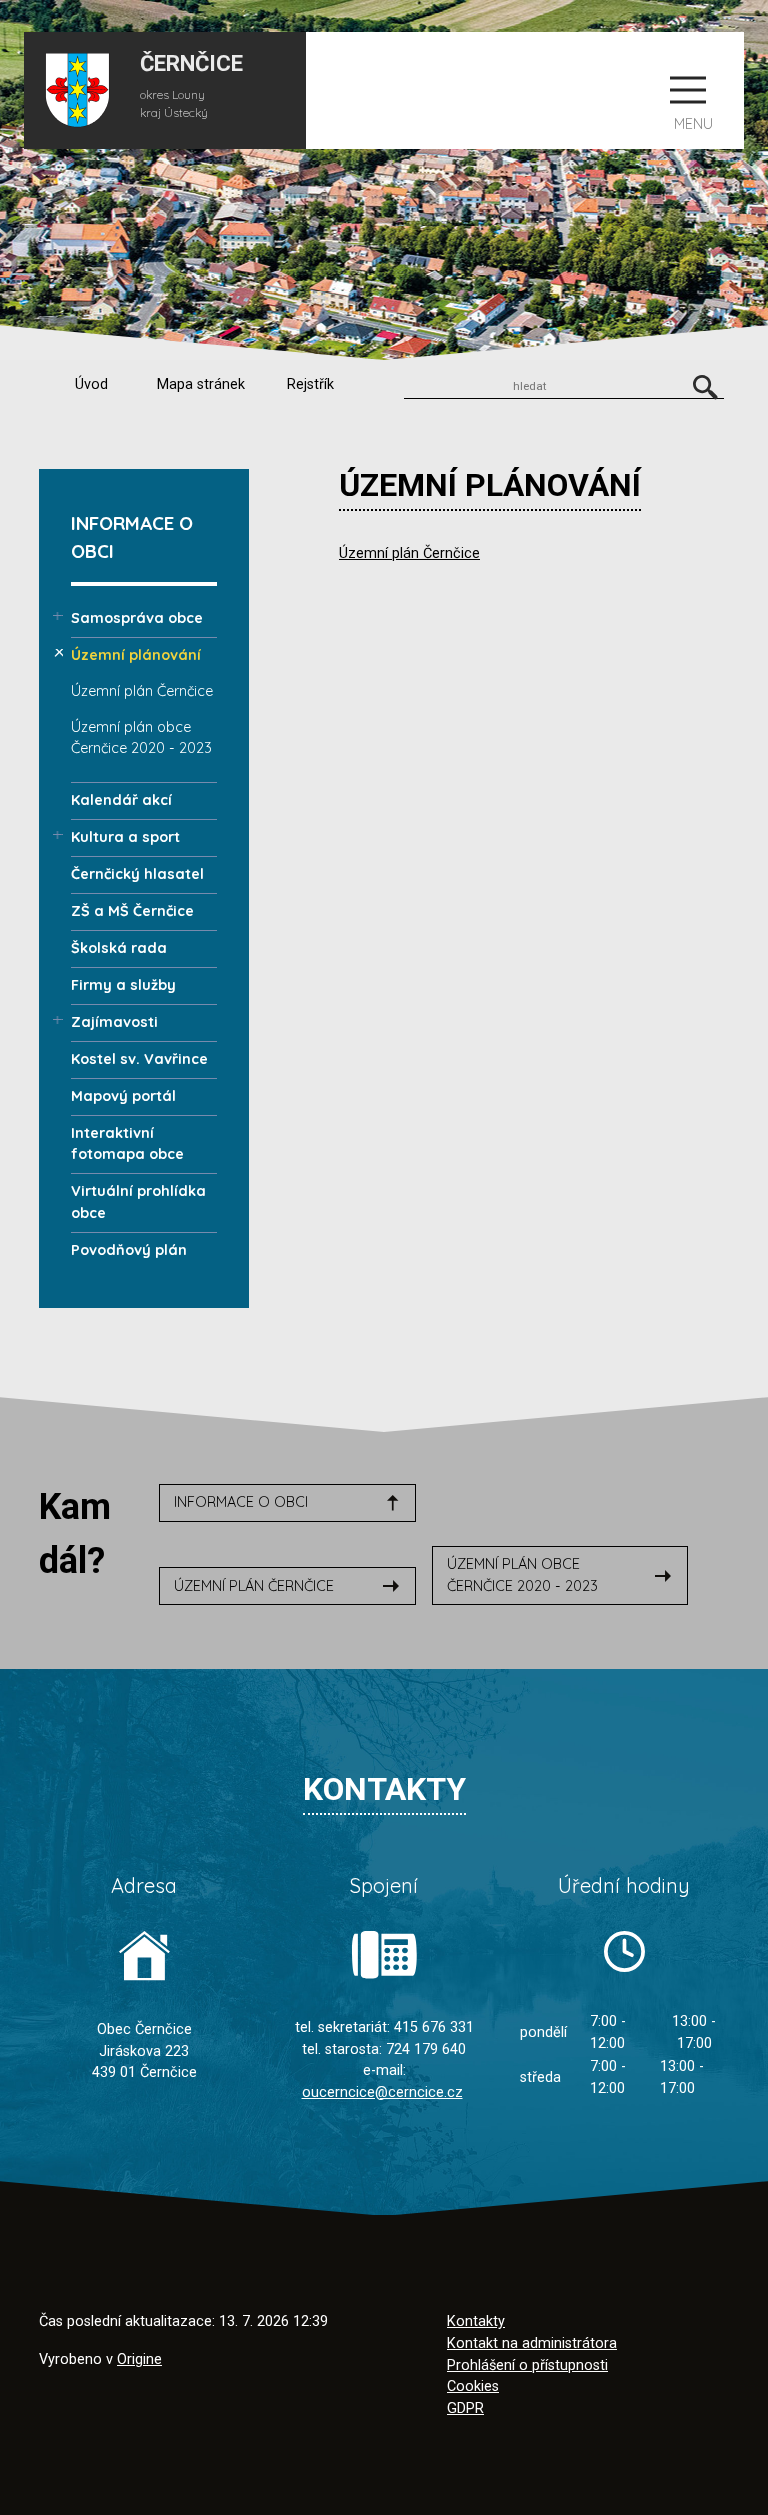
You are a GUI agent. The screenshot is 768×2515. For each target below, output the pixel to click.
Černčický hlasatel (137, 874)
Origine (139, 2359)
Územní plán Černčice (409, 553)
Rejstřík (310, 384)
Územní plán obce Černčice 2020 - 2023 (522, 1575)
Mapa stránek (201, 384)
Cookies (473, 2386)
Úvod (91, 384)
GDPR (465, 2408)
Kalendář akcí (121, 800)
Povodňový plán (129, 1250)
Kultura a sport (125, 837)
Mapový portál (123, 1096)
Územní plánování (136, 655)
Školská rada (119, 948)
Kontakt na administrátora (532, 2343)
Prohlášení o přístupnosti (527, 2365)
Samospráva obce (137, 618)
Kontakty (476, 2321)
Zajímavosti (114, 1022)
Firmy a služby (123, 985)
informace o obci (241, 1502)
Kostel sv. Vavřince (139, 1059)
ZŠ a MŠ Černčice (132, 911)
